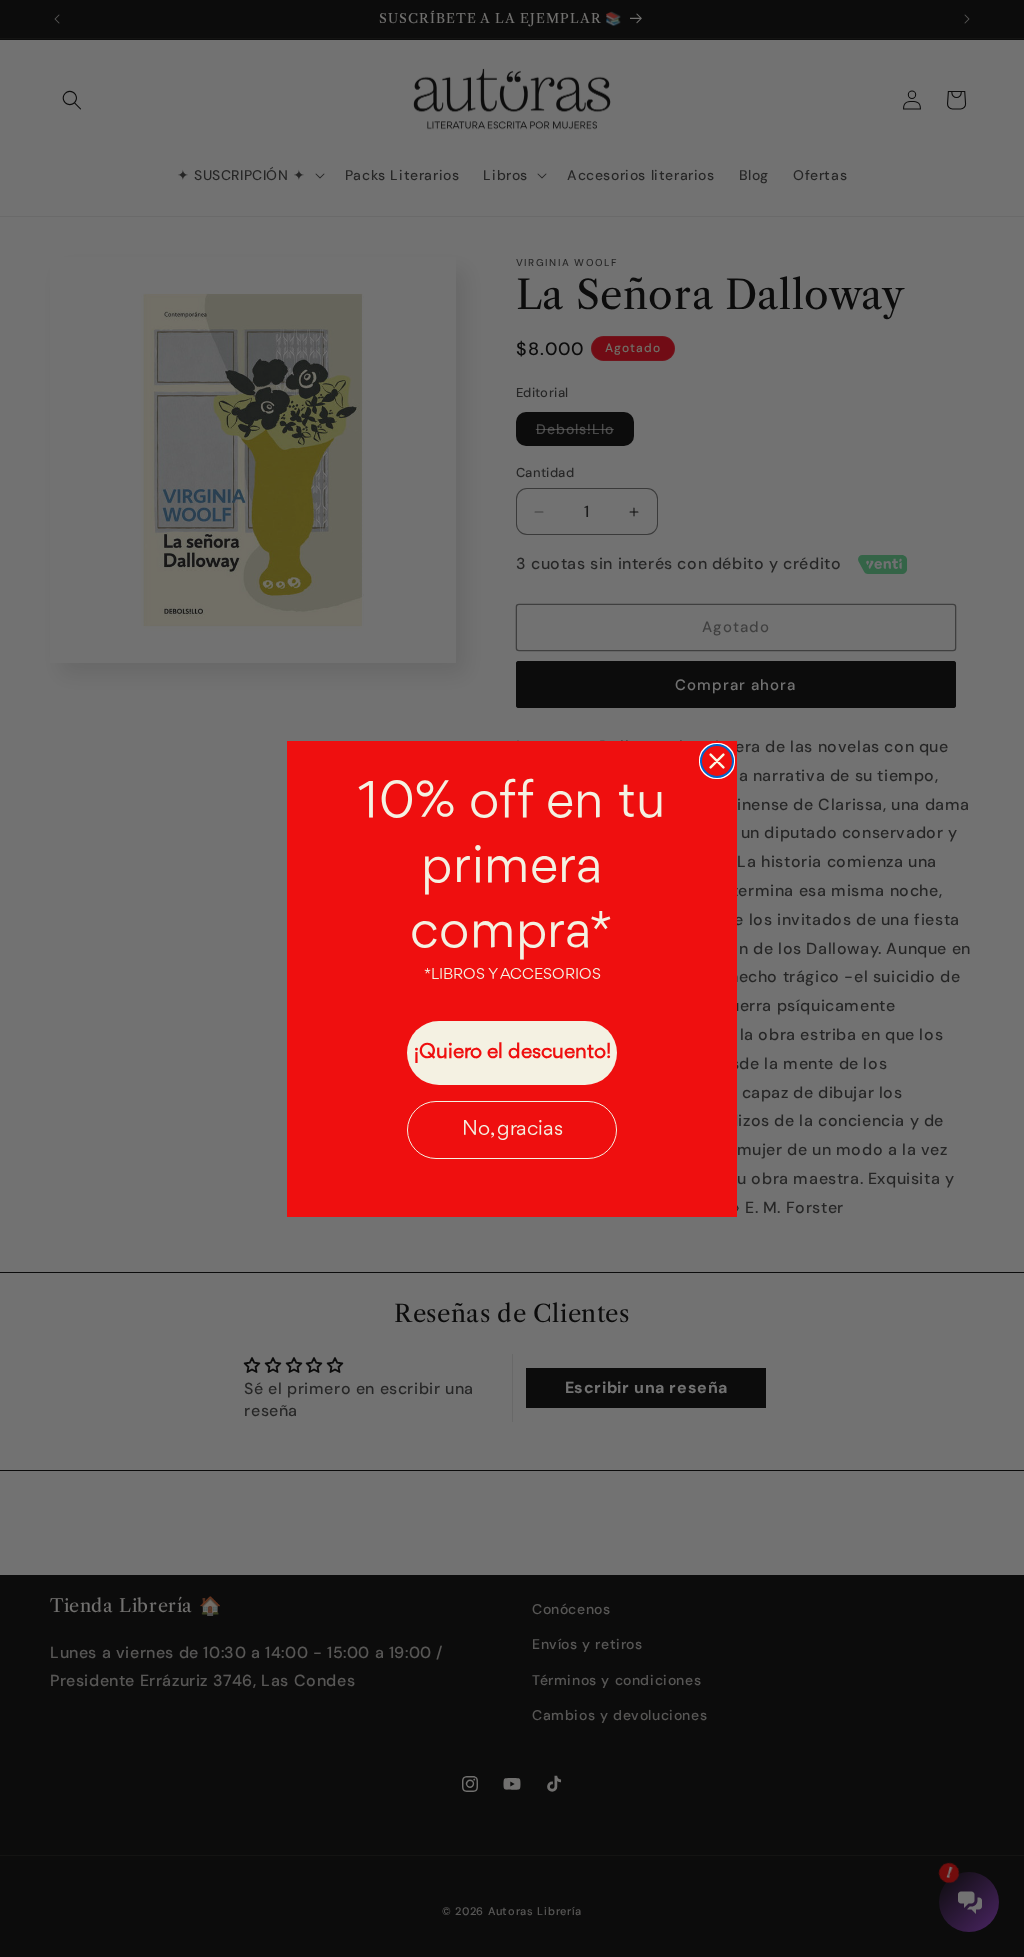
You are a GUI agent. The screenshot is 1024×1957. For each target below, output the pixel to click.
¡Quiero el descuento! (512, 1052)
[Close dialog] (717, 761)
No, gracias (512, 1129)
